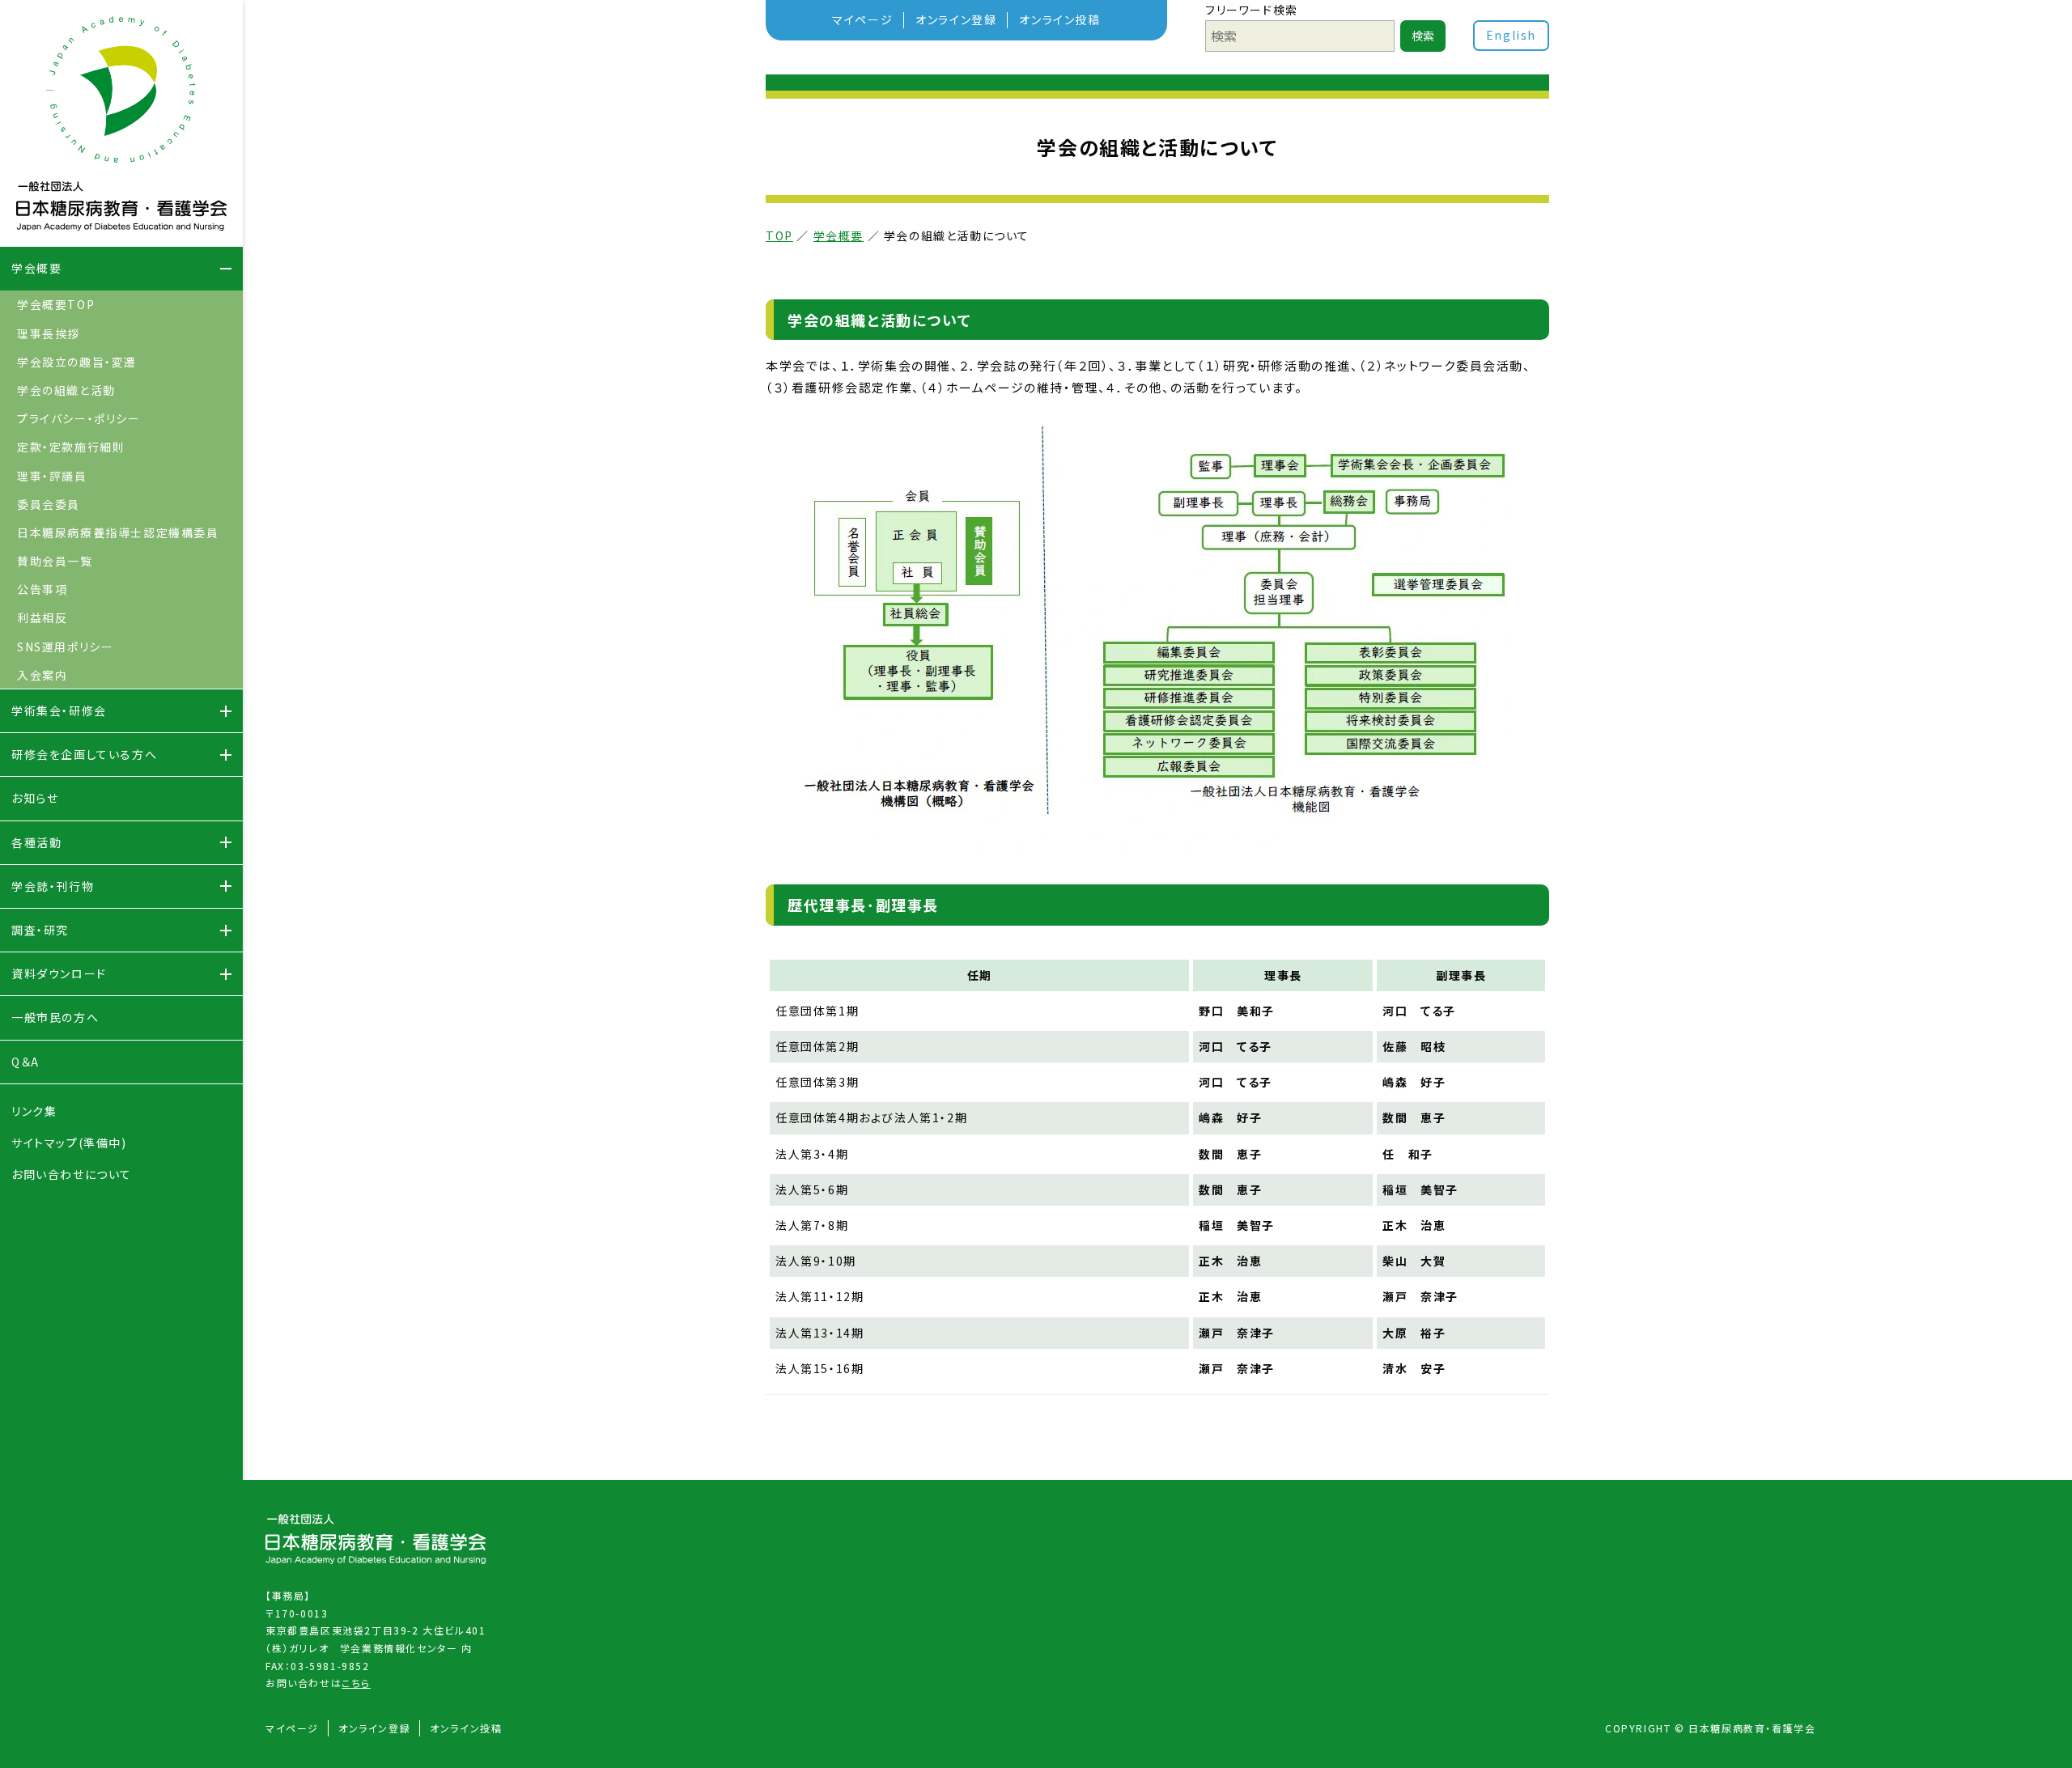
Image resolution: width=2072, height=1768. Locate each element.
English (1511, 35)
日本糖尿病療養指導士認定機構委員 (118, 532)
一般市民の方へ (55, 1017)
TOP (779, 235)
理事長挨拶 (49, 333)
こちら (356, 1683)
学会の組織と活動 (66, 390)
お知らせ (35, 798)
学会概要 (839, 235)
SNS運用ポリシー (65, 647)
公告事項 (42, 589)
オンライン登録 (956, 19)
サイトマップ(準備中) (69, 1143)
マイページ (862, 19)
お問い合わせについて (72, 1174)
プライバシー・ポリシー (79, 418)
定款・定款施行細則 (71, 447)
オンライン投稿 (1059, 19)
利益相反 (42, 617)
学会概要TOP (56, 304)
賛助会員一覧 (55, 561)
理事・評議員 (52, 476)
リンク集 (34, 1111)
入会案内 (42, 675)
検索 (1423, 36)
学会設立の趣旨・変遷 (77, 362)
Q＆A (25, 1062)
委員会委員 (49, 504)
